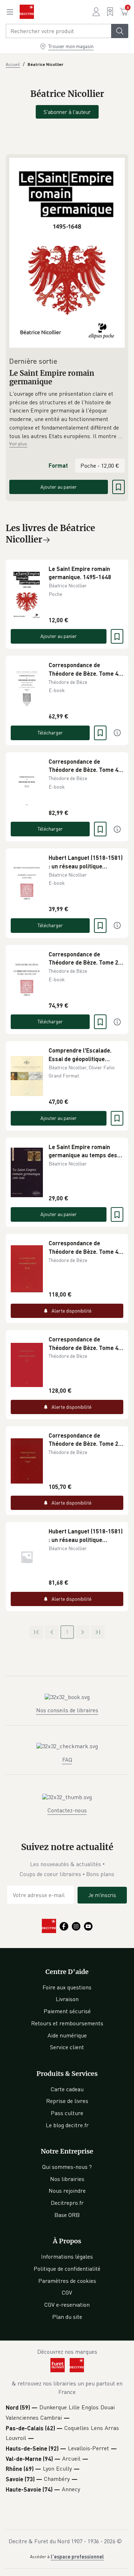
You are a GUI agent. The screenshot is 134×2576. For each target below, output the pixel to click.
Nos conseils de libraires (67, 1710)
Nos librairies (67, 2179)
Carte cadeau (67, 2089)
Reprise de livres (67, 2101)
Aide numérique (67, 2035)
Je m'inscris (102, 1895)
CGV (67, 2292)
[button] (67, 415)
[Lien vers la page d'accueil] (27, 12)
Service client (67, 2047)
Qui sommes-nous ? (67, 2167)
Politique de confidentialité (67, 2269)
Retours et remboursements (67, 2023)
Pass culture (67, 2113)
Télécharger (50, 733)
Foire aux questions (67, 1987)
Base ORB (67, 2215)
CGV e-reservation (67, 2305)
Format (58, 465)
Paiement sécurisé (67, 2011)
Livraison (67, 1999)
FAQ (67, 1760)
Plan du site (67, 2317)
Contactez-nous (67, 1810)
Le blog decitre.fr (67, 2125)
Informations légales (67, 2256)
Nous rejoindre (67, 2191)
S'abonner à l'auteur (67, 112)
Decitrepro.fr (67, 2203)
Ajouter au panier (59, 487)
